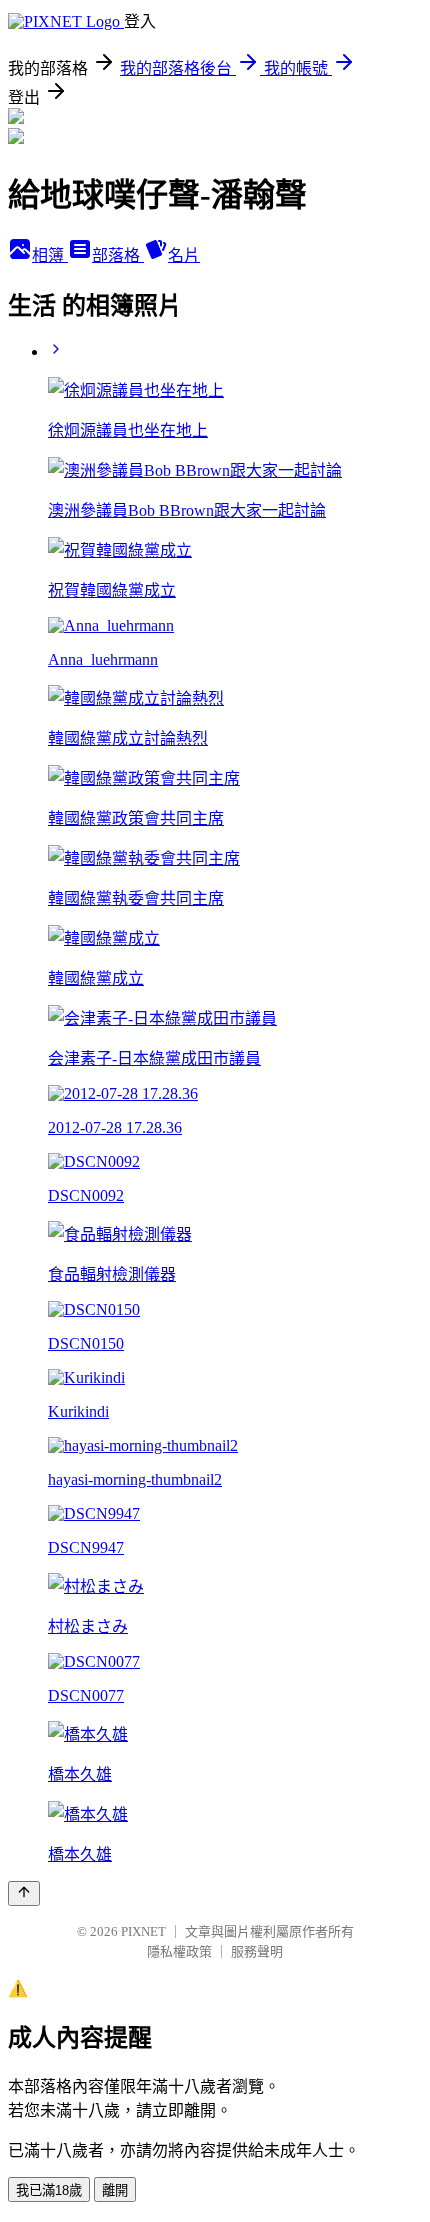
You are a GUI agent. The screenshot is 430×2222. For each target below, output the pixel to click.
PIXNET (143, 1931)
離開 (115, 2190)
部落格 (118, 255)
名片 (184, 255)
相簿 (50, 255)
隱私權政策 (179, 1951)
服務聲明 (257, 1951)
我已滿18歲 (49, 2190)
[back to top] (24, 1893)
